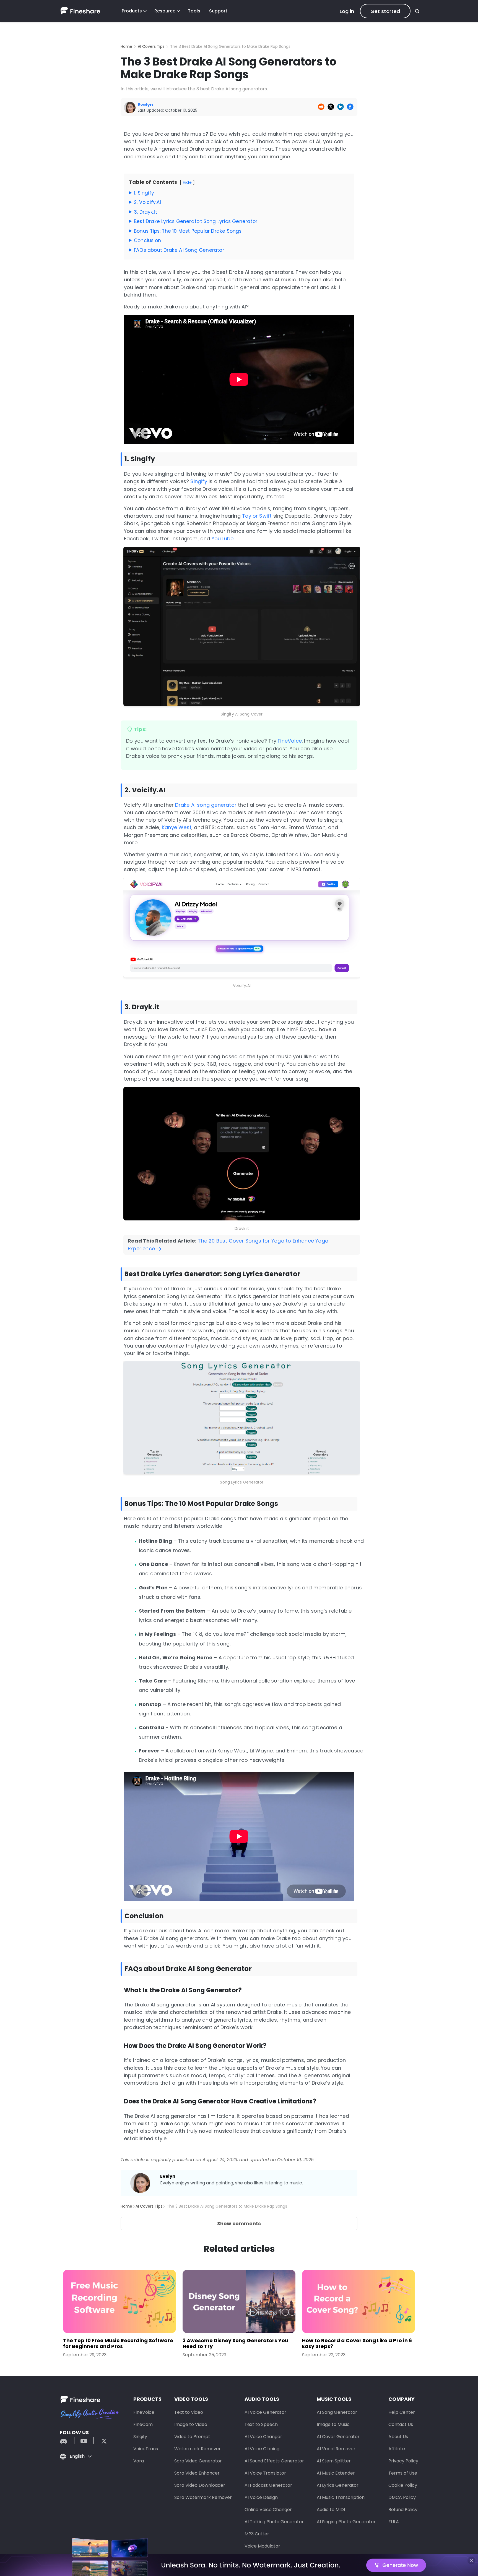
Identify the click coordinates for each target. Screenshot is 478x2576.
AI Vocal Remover (336, 2449)
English (77, 2456)
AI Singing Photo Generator (346, 2522)
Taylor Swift (257, 516)
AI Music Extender (336, 2473)
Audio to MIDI (331, 2510)
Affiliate (397, 2449)
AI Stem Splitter (334, 2461)
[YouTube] (84, 2440)
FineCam (143, 2424)
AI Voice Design (261, 2497)
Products (132, 11)
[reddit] (66, 2440)
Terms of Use (403, 2473)
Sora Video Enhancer (197, 2473)
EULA (394, 2522)
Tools (194, 11)
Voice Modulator (262, 2546)
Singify (199, 481)
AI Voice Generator (265, 2412)
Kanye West (177, 827)
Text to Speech (261, 2424)
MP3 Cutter (257, 2534)
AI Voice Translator (265, 2473)
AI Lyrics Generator (338, 2485)
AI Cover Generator (338, 2437)
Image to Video (191, 2424)
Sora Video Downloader (200, 2485)
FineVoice (290, 741)
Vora (139, 2461)
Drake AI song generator (206, 805)
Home (126, 46)
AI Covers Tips (151, 46)
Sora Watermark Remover (203, 2497)
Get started (385, 11)
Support (218, 11)
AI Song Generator (337, 2412)
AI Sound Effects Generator (274, 2461)
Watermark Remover (198, 2449)
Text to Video (189, 2412)
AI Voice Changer (263, 2437)
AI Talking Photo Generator (274, 2522)
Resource (165, 11)
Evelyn (168, 2176)
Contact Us (401, 2424)
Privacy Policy (403, 2461)
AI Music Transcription (341, 2497)
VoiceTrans (146, 2449)
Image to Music (333, 2424)
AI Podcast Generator (268, 2485)
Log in (347, 11)
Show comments (239, 2223)
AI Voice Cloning (262, 2449)
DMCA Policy (402, 2497)
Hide (187, 182)
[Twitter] (101, 2440)
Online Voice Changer (268, 2510)
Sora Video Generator (198, 2461)
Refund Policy (403, 2510)
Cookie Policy (403, 2485)
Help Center (402, 2412)
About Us (398, 2437)
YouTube (223, 538)
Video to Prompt (192, 2437)
